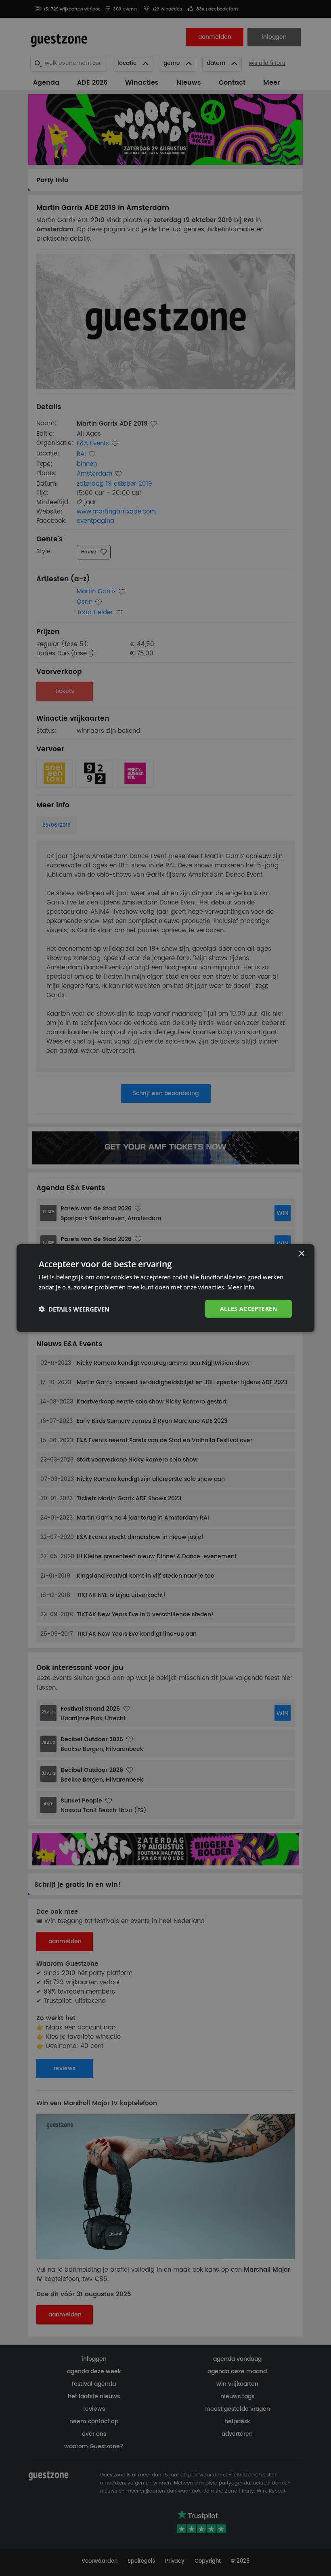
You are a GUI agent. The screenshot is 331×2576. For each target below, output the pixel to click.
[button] (74, 1309)
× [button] (301, 1253)
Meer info (241, 1287)
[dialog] (165, 1288)
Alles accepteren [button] (248, 1309)
